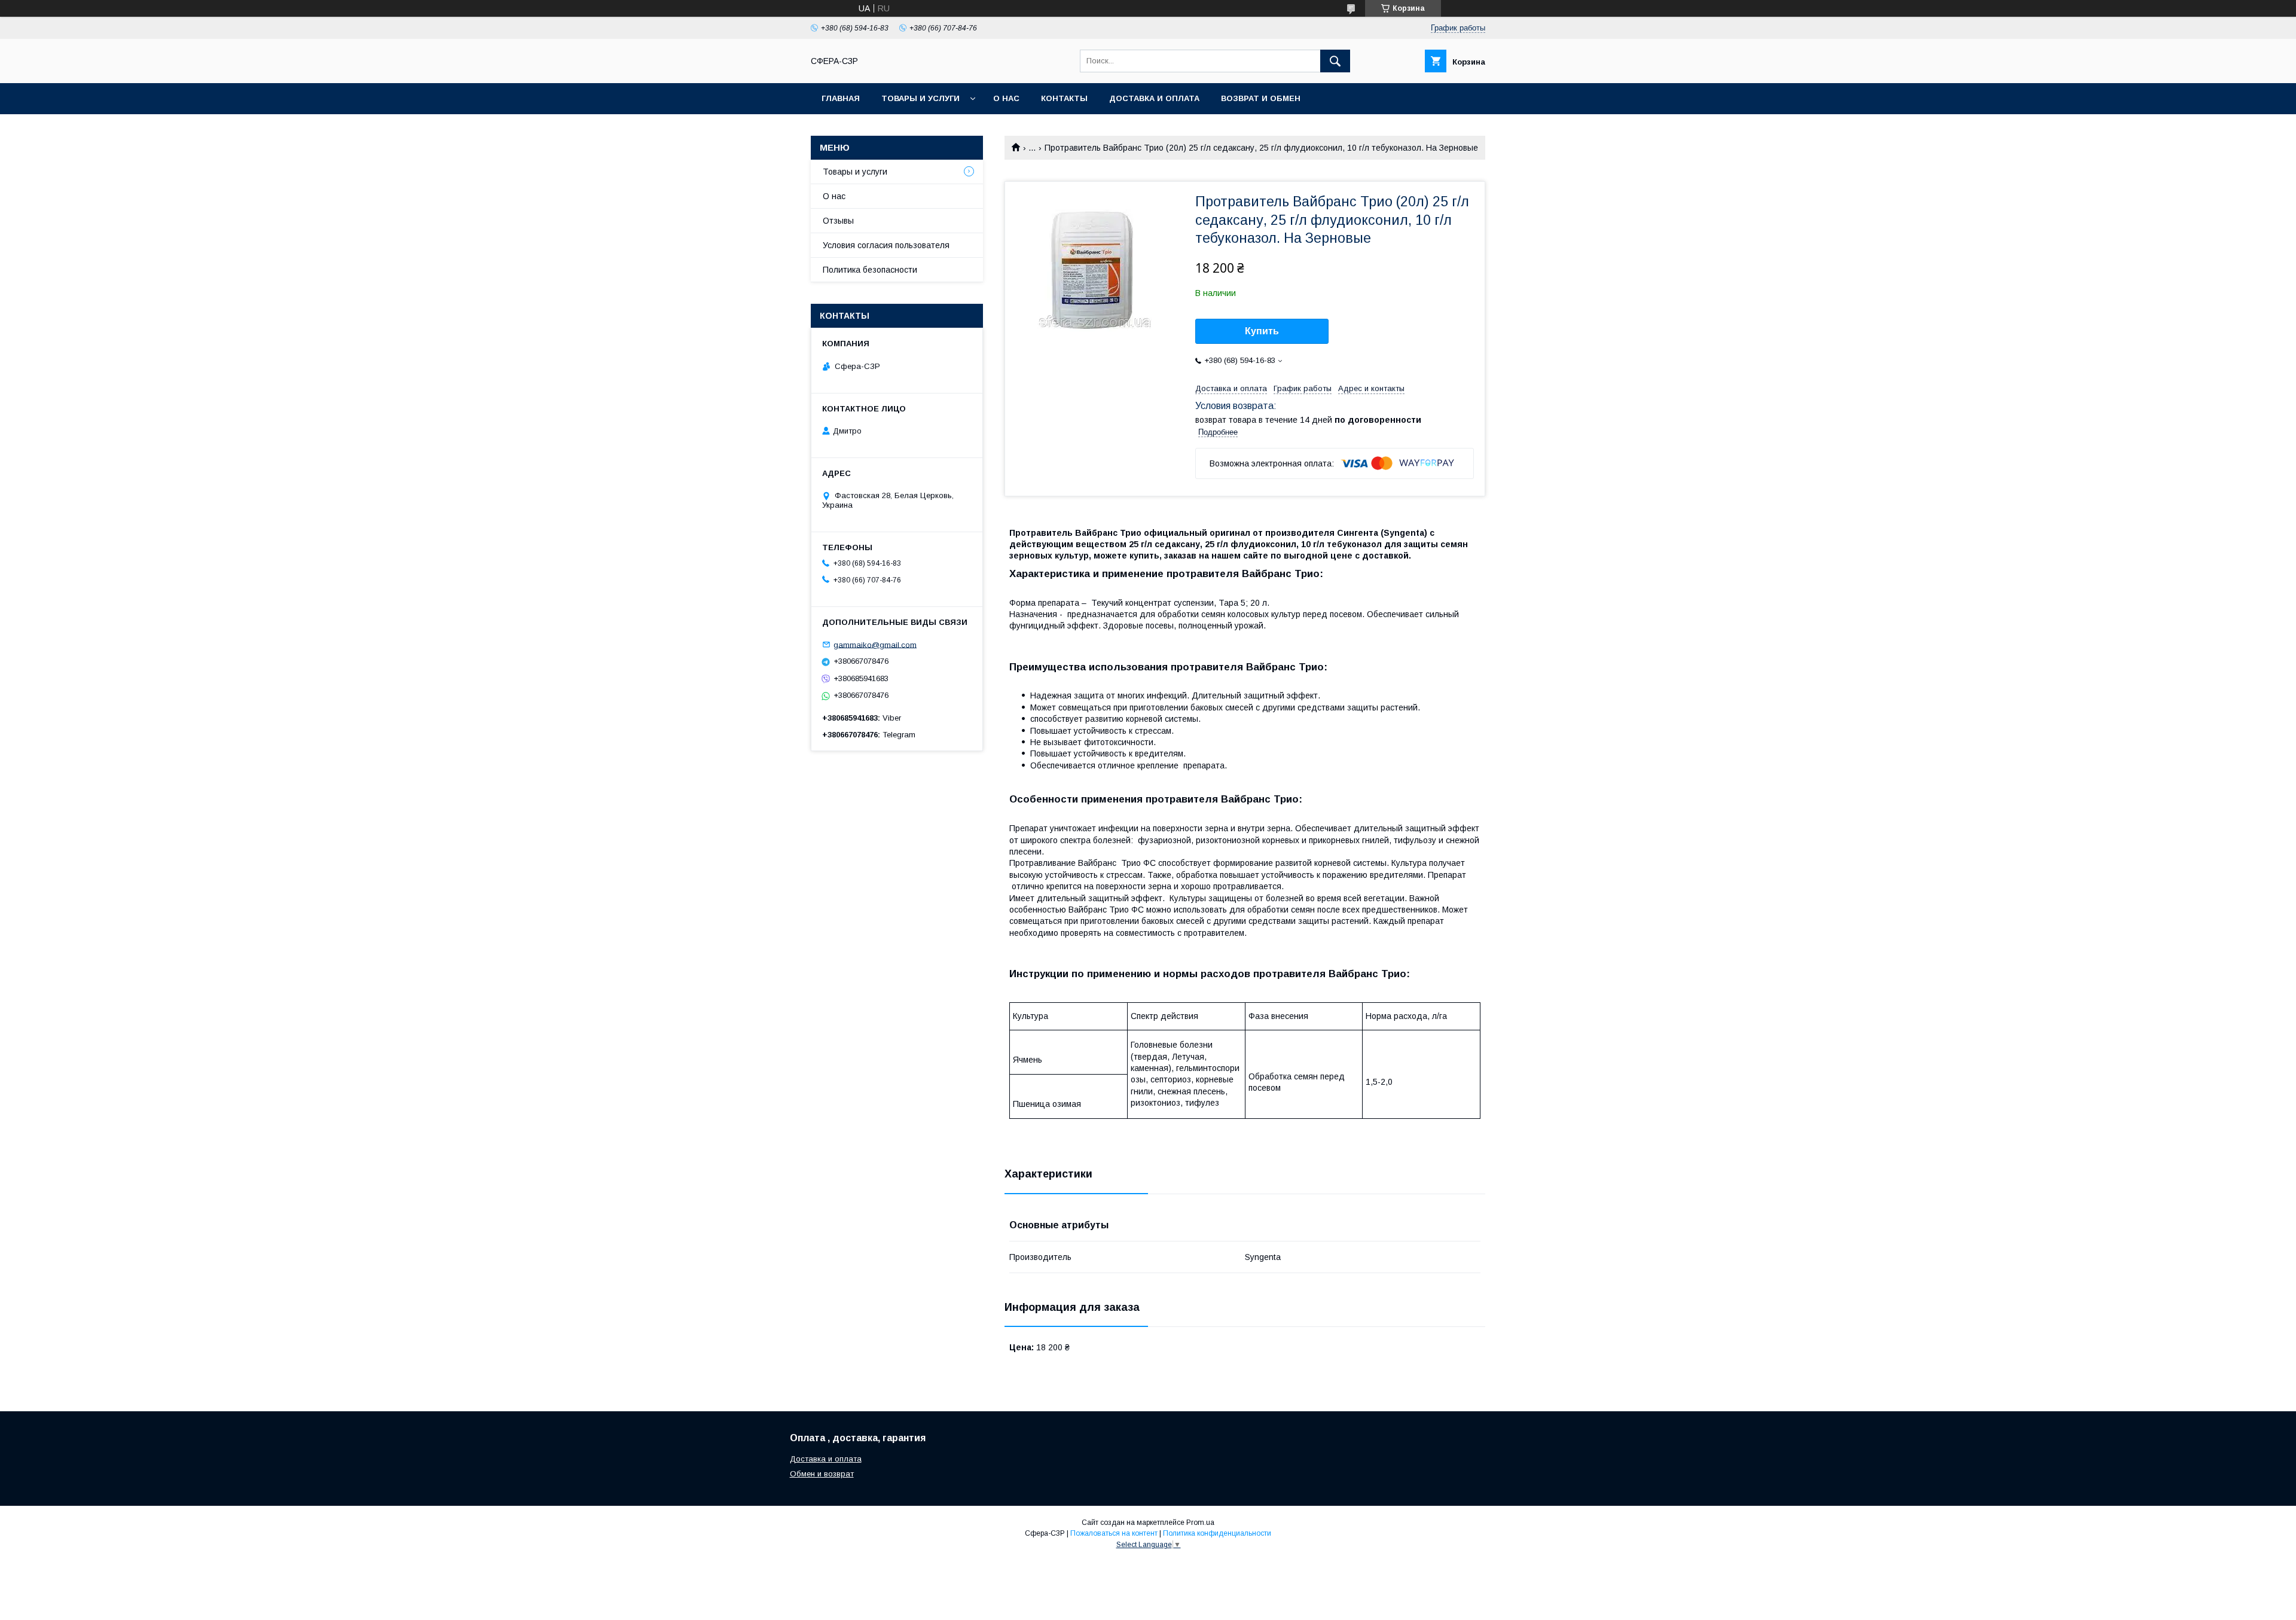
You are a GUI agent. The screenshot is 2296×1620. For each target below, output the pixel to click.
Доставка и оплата (1154, 98)
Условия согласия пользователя (886, 245)
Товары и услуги (920, 98)
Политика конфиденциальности (1217, 1533)
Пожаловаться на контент (1114, 1533)
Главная (841, 98)
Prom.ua (1200, 1523)
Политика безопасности (870, 270)
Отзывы (838, 221)
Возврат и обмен (1261, 98)
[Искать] (1335, 61)
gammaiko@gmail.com (875, 644)
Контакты (1064, 98)
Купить (1262, 331)
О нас (1006, 98)
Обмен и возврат (822, 1474)
